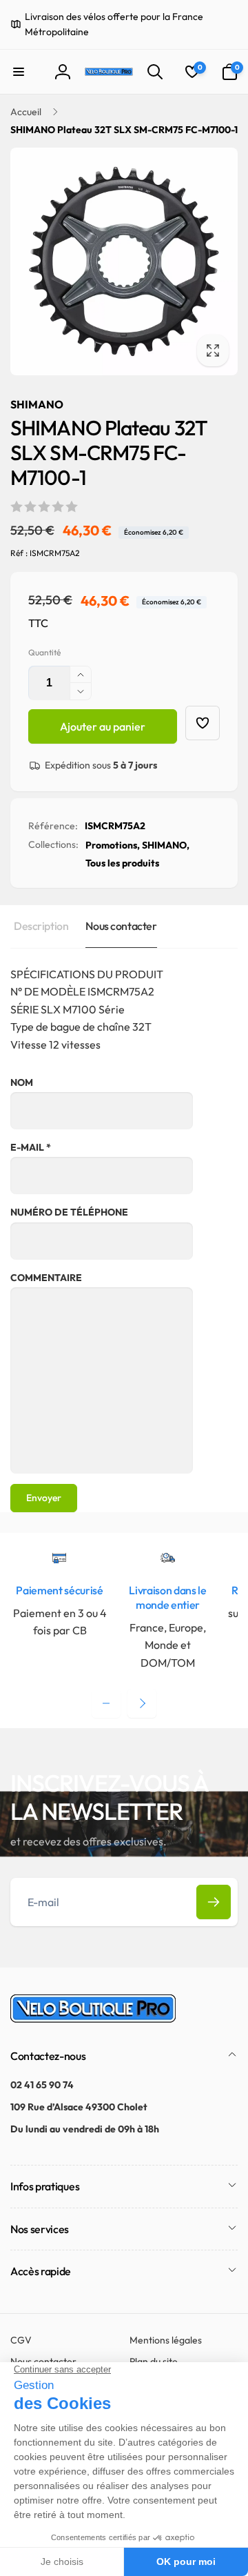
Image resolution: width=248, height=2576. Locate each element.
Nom (22, 1082)
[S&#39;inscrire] (214, 1902)
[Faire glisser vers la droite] (142, 1703)
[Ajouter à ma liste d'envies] (203, 723)
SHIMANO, (166, 845)
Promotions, (113, 845)
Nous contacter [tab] (121, 926)
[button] (19, 72)
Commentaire (46, 1278)
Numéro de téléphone (69, 1212)
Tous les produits (122, 863)
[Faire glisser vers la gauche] (106, 1703)
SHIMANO (37, 404)
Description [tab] (41, 926)
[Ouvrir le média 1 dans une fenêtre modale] (124, 261)
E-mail (31, 1147)
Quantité (44, 652)
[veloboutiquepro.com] (93, 2019)
